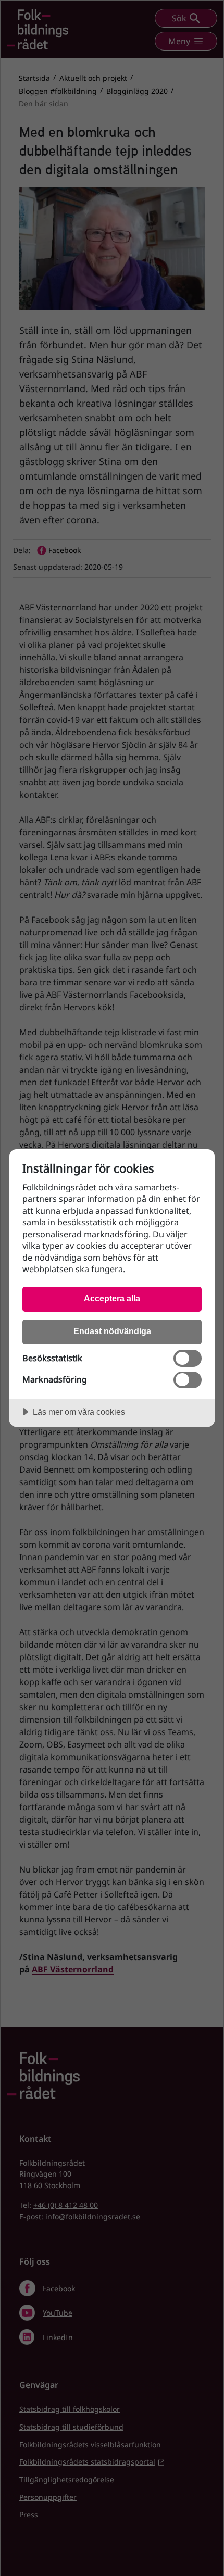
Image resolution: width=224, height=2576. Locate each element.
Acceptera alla (112, 1298)
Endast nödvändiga (112, 1331)
